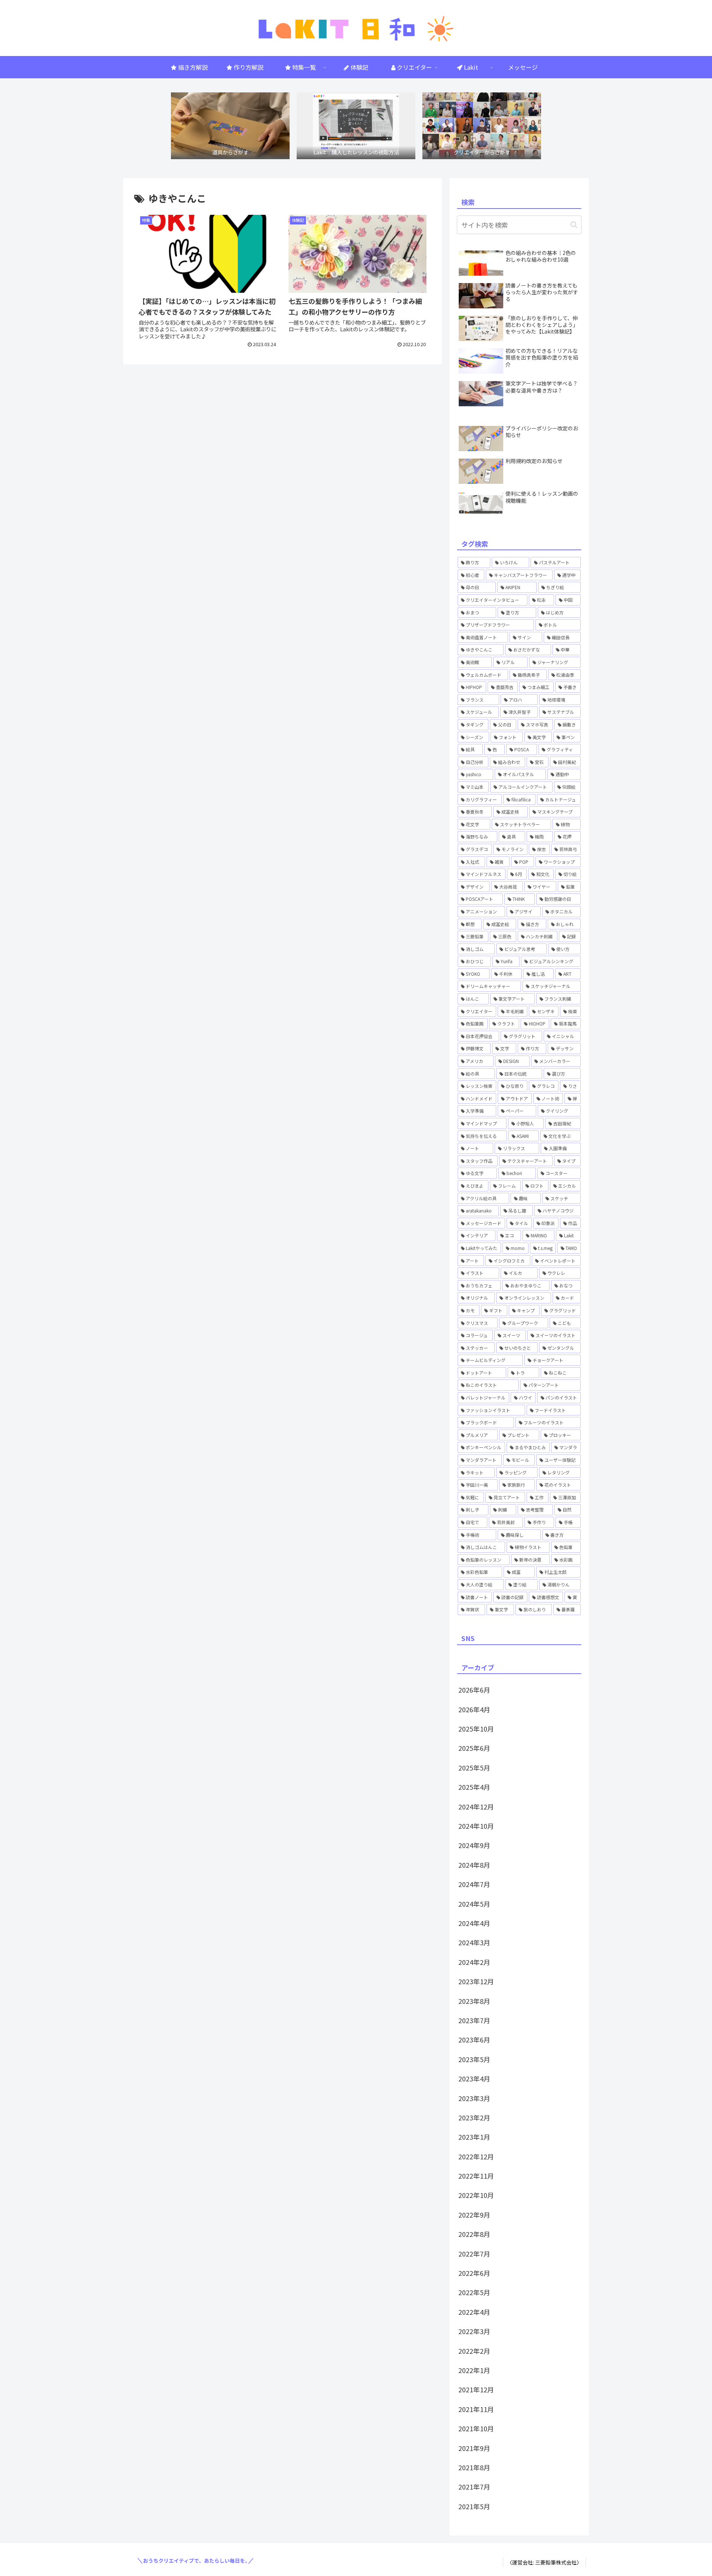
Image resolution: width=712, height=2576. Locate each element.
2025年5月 (474, 1768)
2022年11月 (476, 2176)
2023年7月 (474, 2020)
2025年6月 (474, 1748)
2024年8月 (474, 1865)
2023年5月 (474, 2059)
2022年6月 (474, 2273)
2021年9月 (474, 2448)
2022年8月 (474, 2234)
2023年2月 (474, 2117)
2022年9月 (474, 2215)
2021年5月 (474, 2506)
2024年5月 (474, 1904)
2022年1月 (474, 2370)
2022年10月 (476, 2195)
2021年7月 (474, 2487)
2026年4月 (474, 1709)
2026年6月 (474, 1690)
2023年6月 (474, 2040)
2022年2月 (474, 2351)
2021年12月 (476, 2389)
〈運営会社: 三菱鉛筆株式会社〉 (544, 2562)
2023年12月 (476, 1981)
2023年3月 (474, 2098)
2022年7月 (474, 2254)
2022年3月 (474, 2331)
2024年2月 (474, 1962)
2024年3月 (474, 1942)
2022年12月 (476, 2156)
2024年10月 (476, 1826)
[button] (574, 225)
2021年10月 (476, 2428)
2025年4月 (474, 1787)
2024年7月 (474, 1884)
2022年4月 (474, 2312)
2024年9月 (474, 1845)
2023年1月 (474, 2137)
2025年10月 (476, 1729)
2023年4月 (474, 2078)
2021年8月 (474, 2467)
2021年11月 (476, 2409)
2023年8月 (474, 2001)
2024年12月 (476, 1807)
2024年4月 (474, 1923)
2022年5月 (474, 2292)
